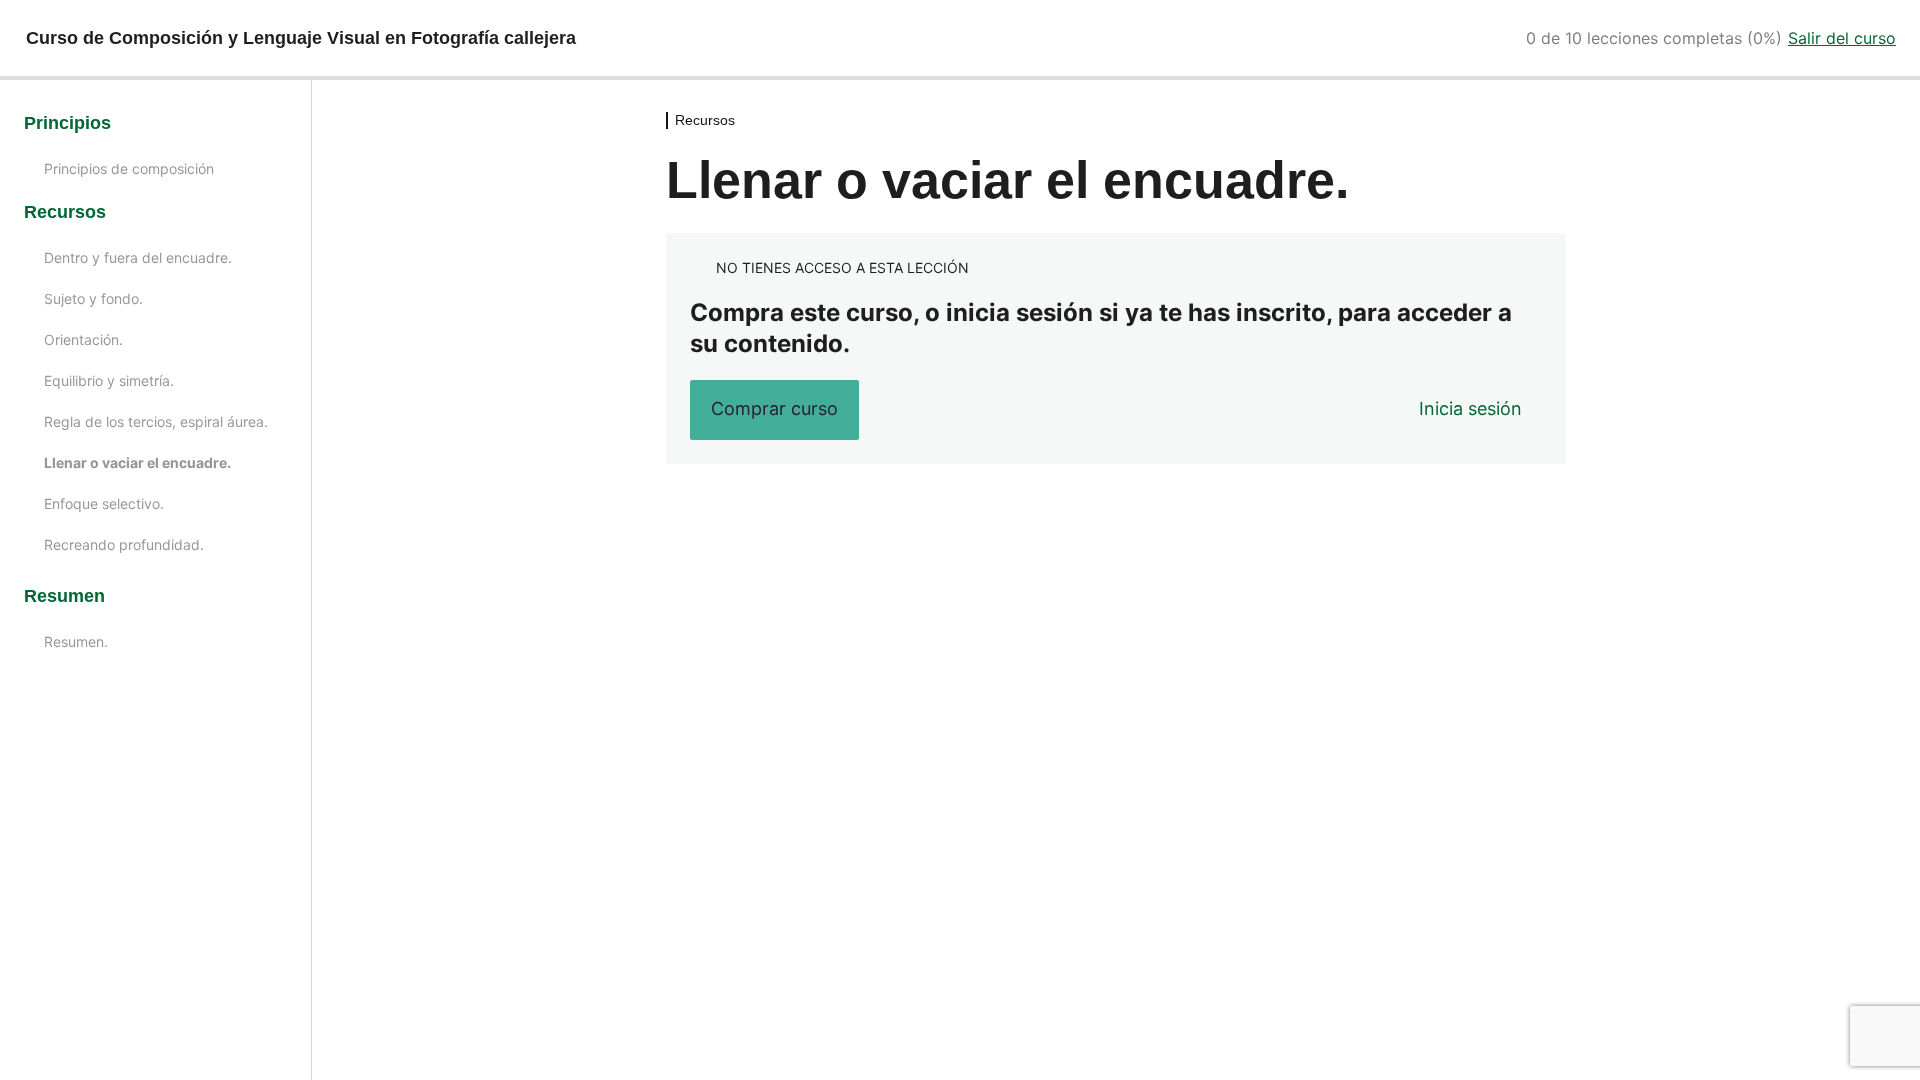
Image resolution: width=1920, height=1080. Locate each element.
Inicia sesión (1470, 408)
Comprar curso (774, 408)
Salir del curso (1842, 38)
